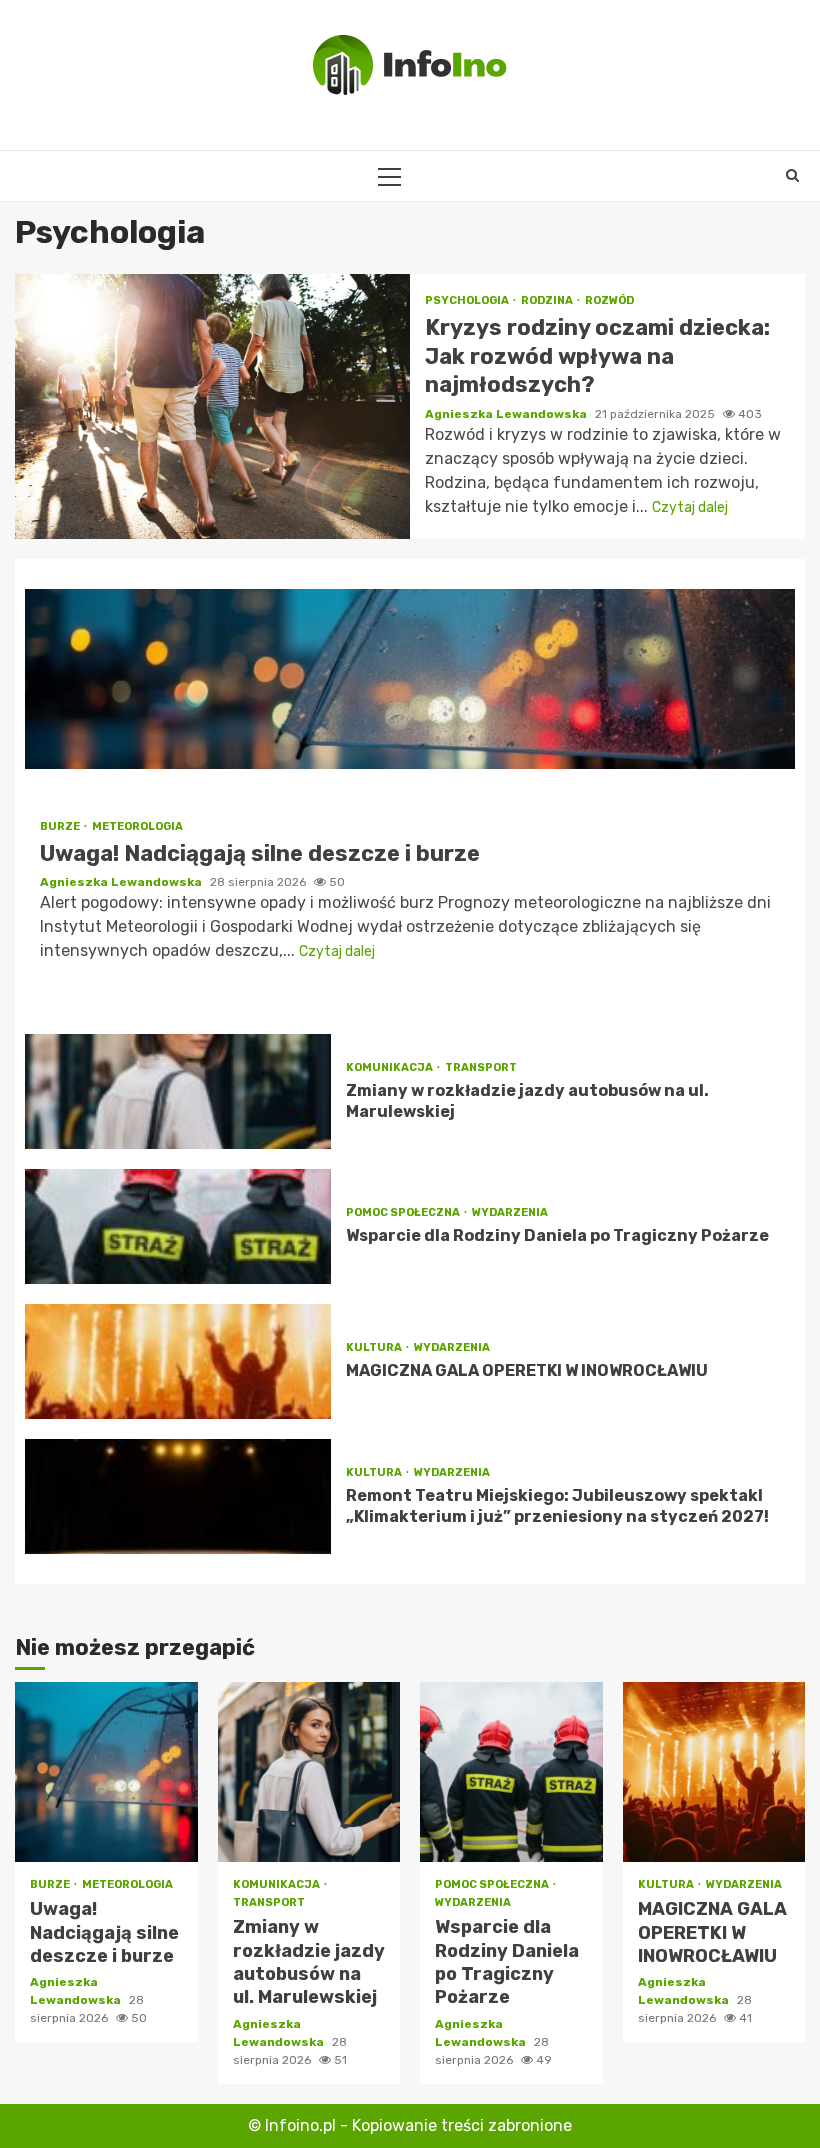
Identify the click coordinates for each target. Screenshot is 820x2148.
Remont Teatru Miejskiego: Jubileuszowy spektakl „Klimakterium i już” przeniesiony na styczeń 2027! (178, 1496)
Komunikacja (390, 1067)
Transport (481, 1067)
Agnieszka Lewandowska (507, 414)
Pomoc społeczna (404, 1212)
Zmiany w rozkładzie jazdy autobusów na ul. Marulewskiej (178, 1091)
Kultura (375, 1347)
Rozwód (609, 300)
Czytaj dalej (690, 507)
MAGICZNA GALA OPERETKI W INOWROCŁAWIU (178, 1361)
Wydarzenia (510, 1212)
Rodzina (548, 300)
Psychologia (468, 300)
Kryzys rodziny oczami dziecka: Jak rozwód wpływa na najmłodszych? (212, 406)
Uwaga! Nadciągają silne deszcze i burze (410, 679)
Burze (61, 826)
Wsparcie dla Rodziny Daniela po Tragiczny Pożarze (178, 1226)
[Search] (792, 176)
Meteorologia (137, 826)
